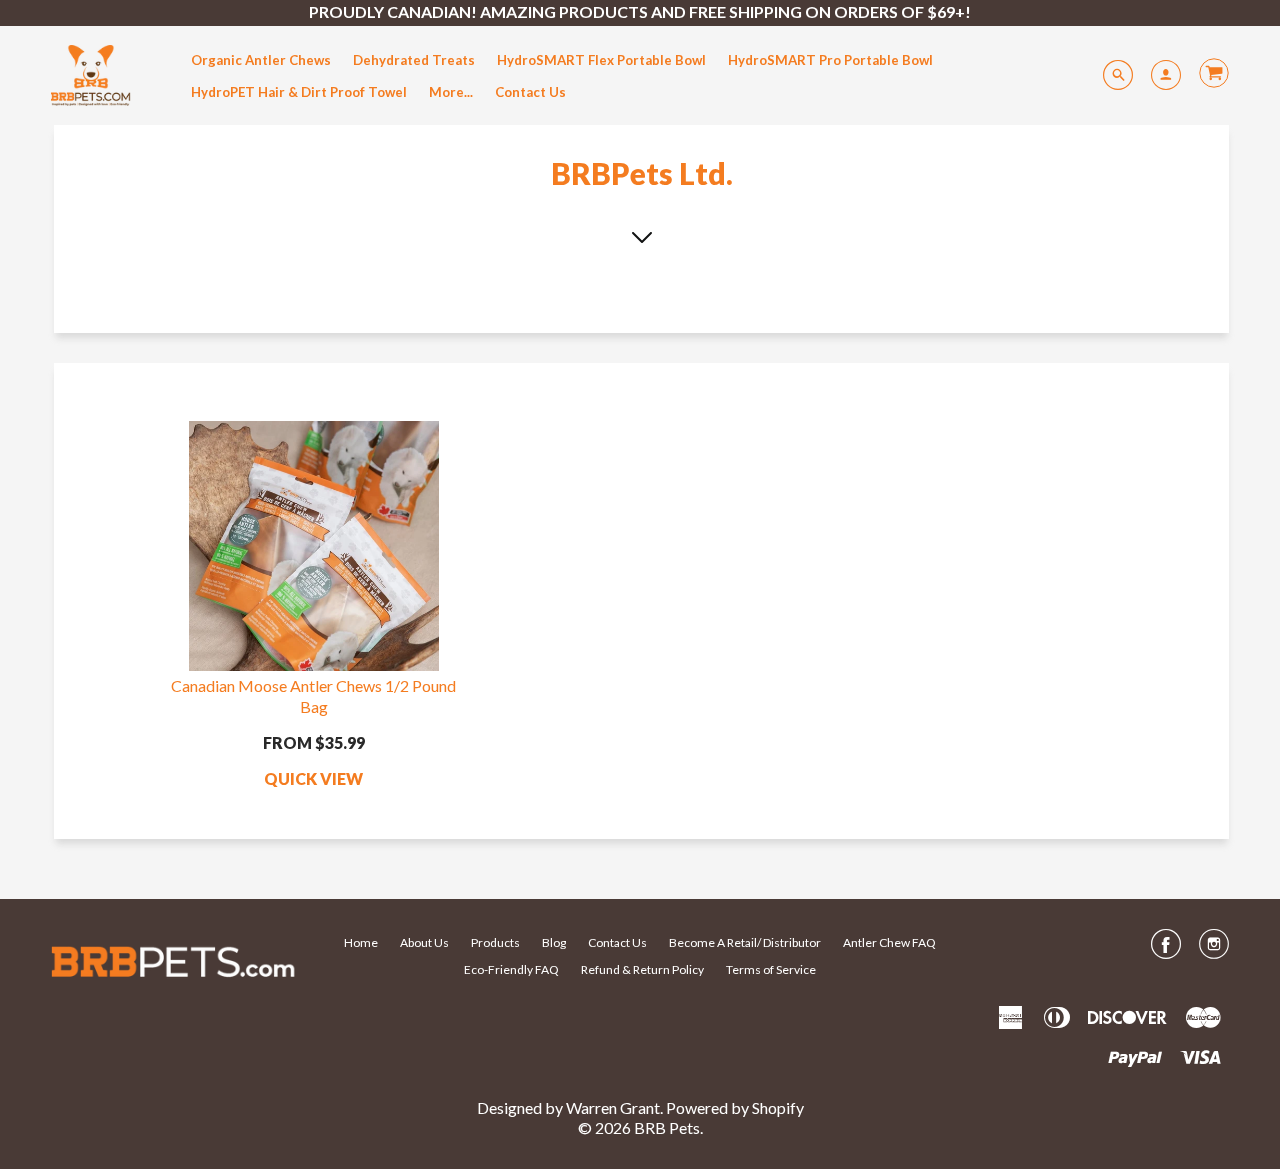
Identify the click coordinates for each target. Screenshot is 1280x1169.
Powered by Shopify (735, 1107)
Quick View (313, 778)
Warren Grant (613, 1107)
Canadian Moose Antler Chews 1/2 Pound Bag (313, 696)
